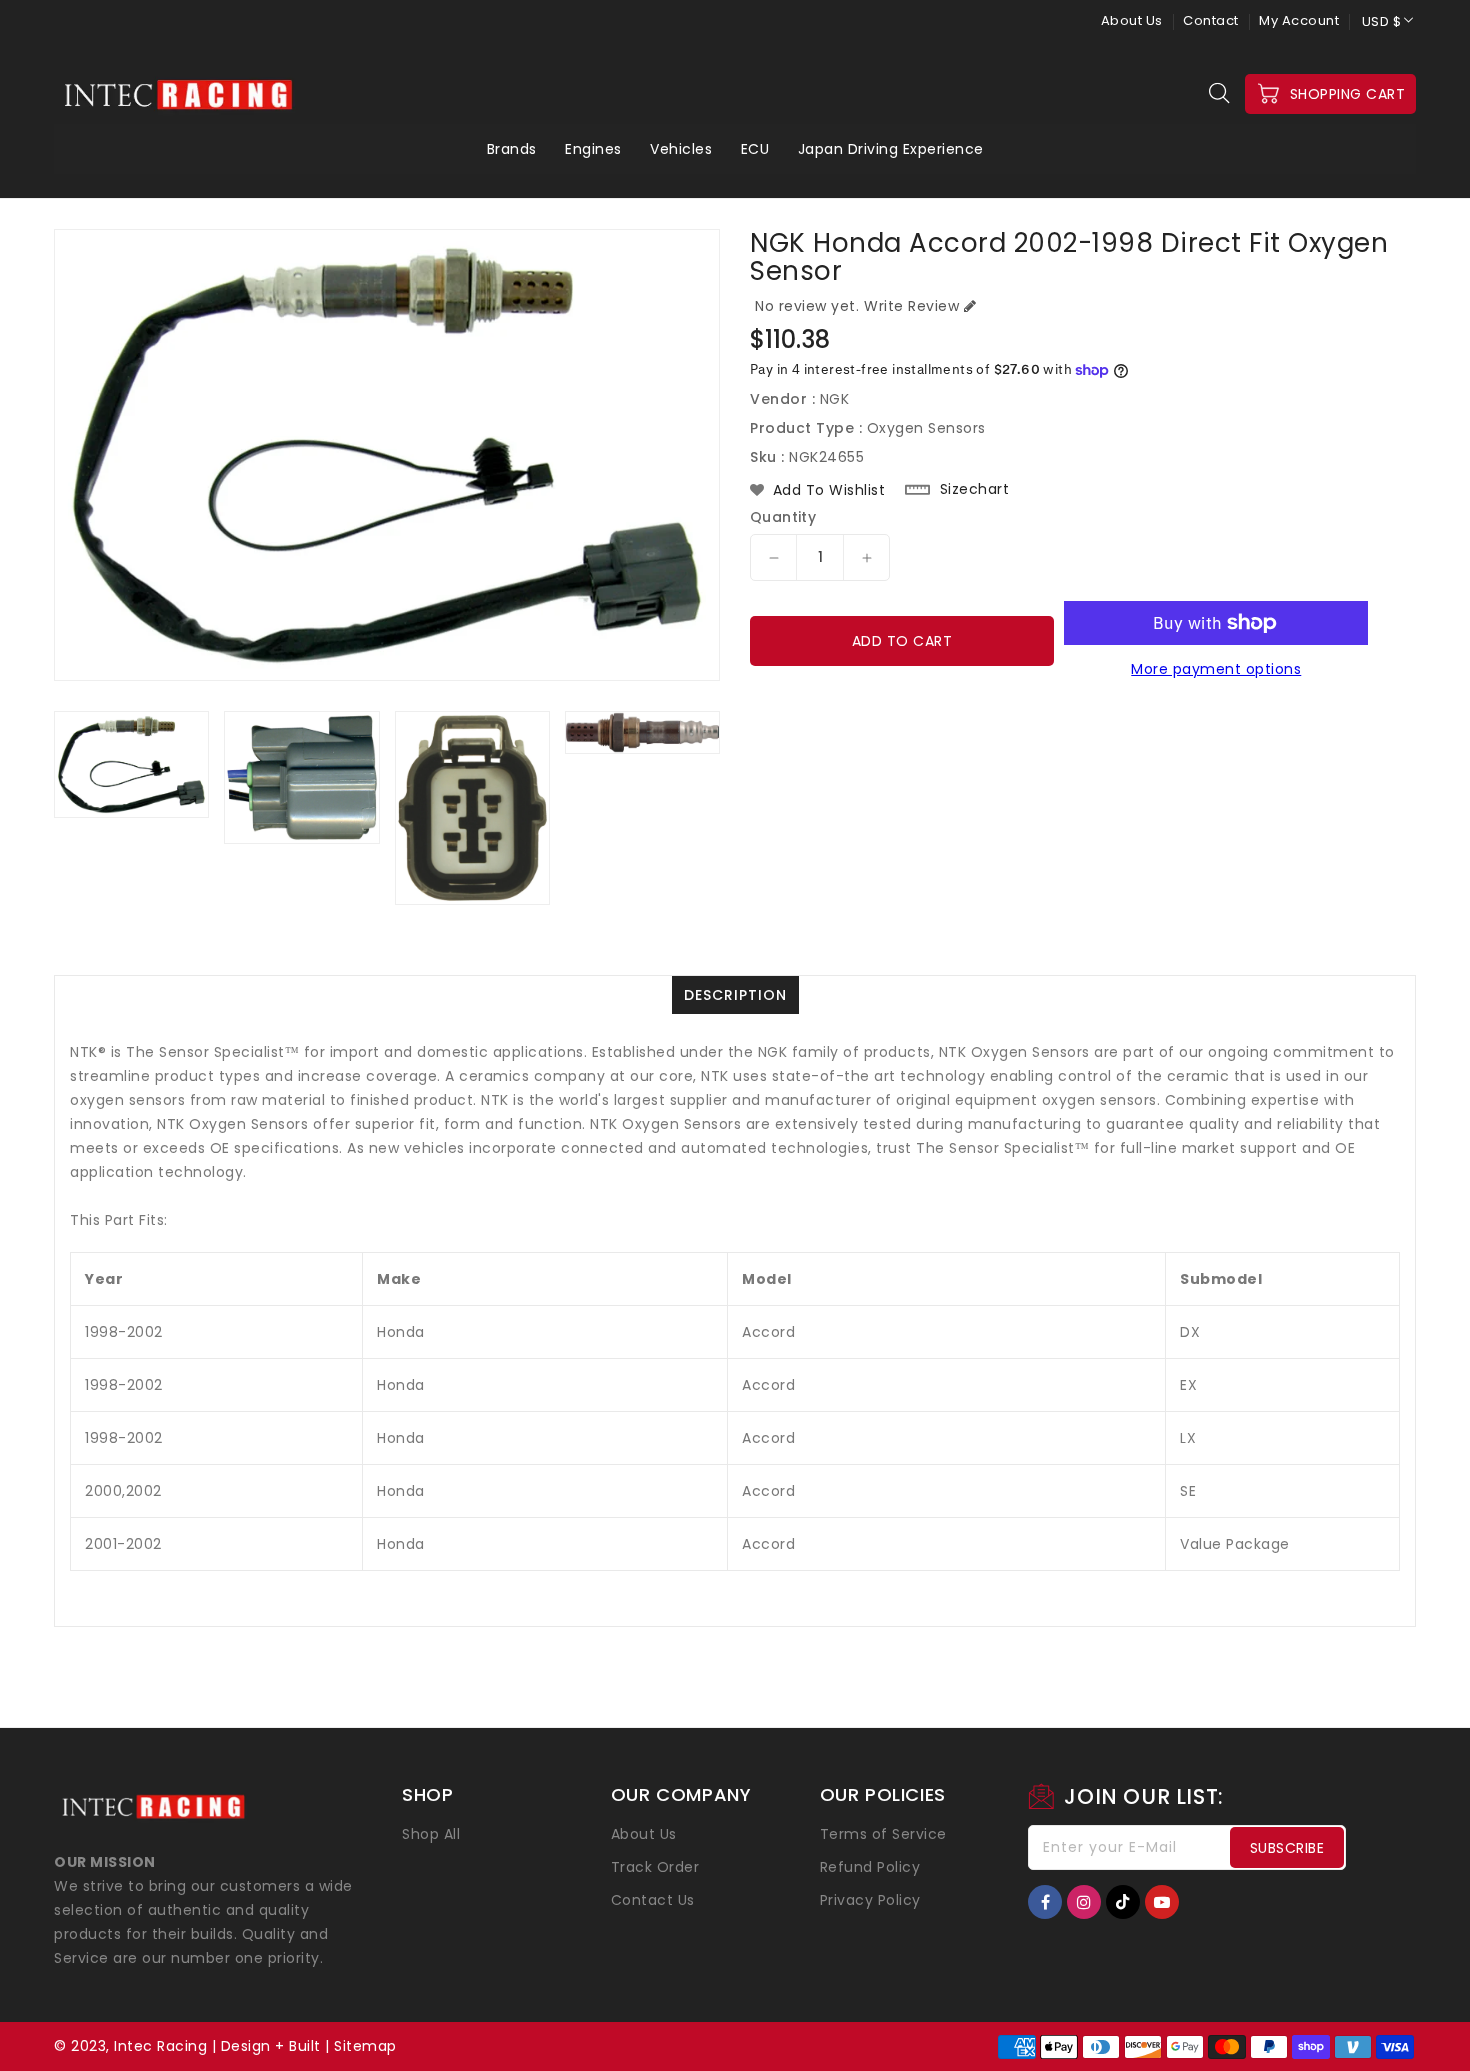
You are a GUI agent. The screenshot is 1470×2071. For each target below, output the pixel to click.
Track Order (655, 1867)
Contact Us (653, 1900)
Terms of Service (883, 1834)
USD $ (1382, 21)
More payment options (1216, 669)
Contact (1211, 20)
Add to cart (902, 641)
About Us (1132, 20)
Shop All (431, 1834)
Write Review (911, 306)
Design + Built (271, 2046)
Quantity (783, 517)
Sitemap (365, 2046)
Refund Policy (870, 1867)
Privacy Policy (870, 1900)
